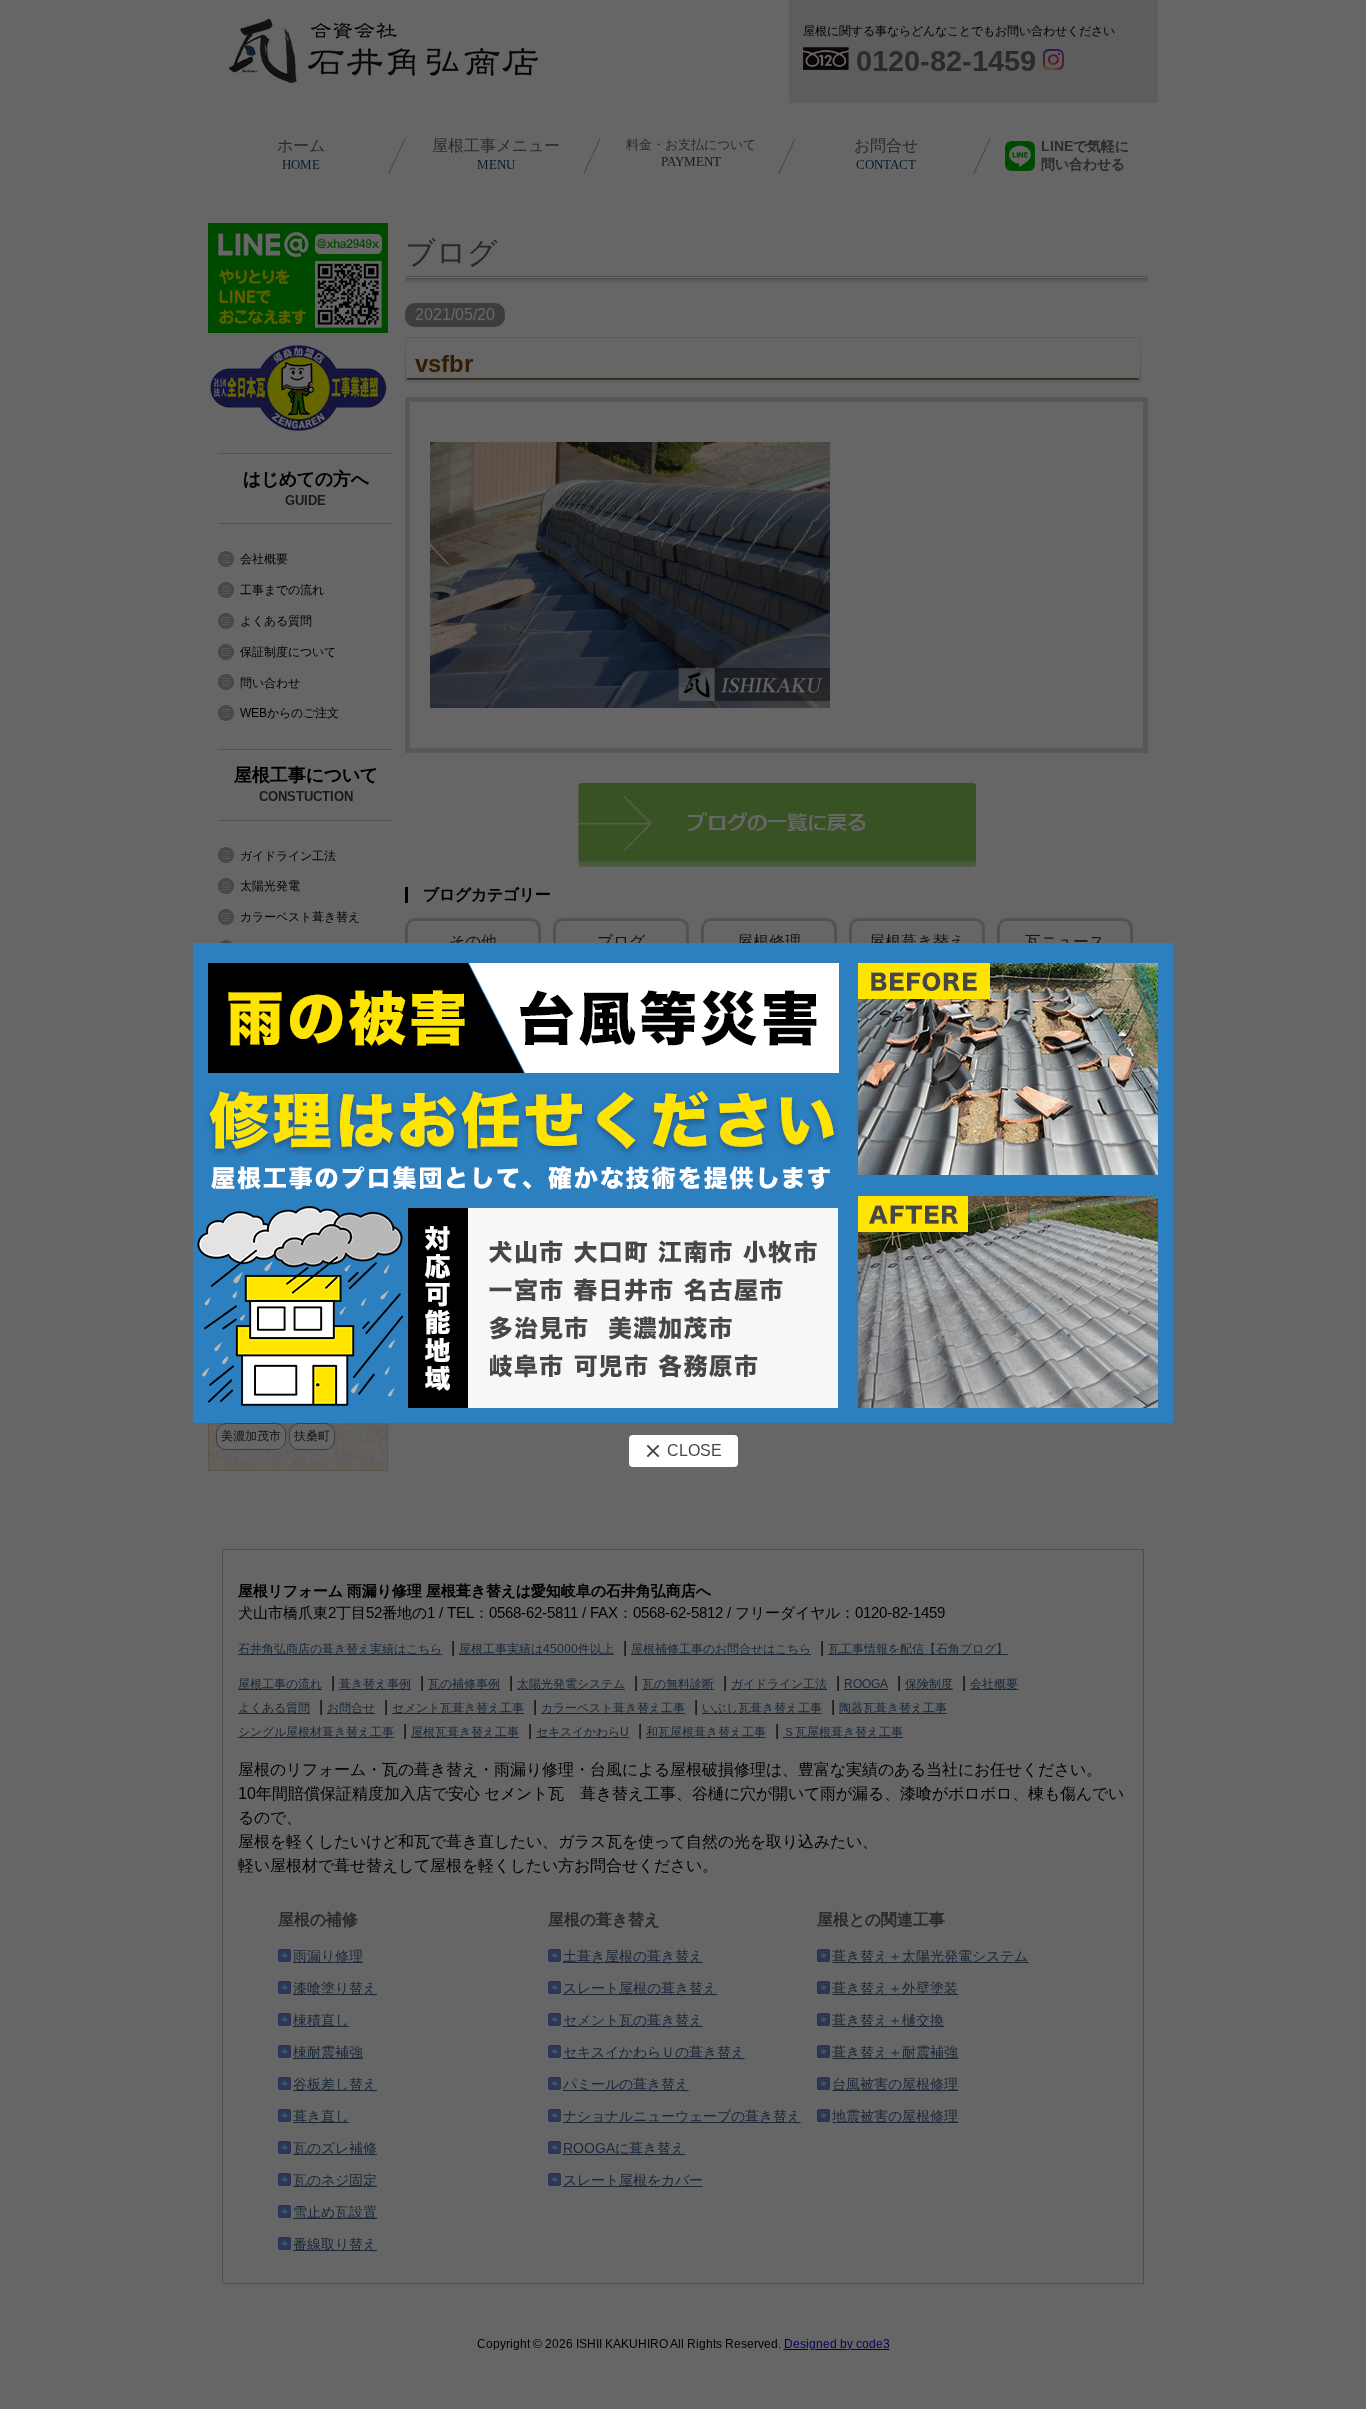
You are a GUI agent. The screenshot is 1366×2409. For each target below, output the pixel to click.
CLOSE (694, 1450)
